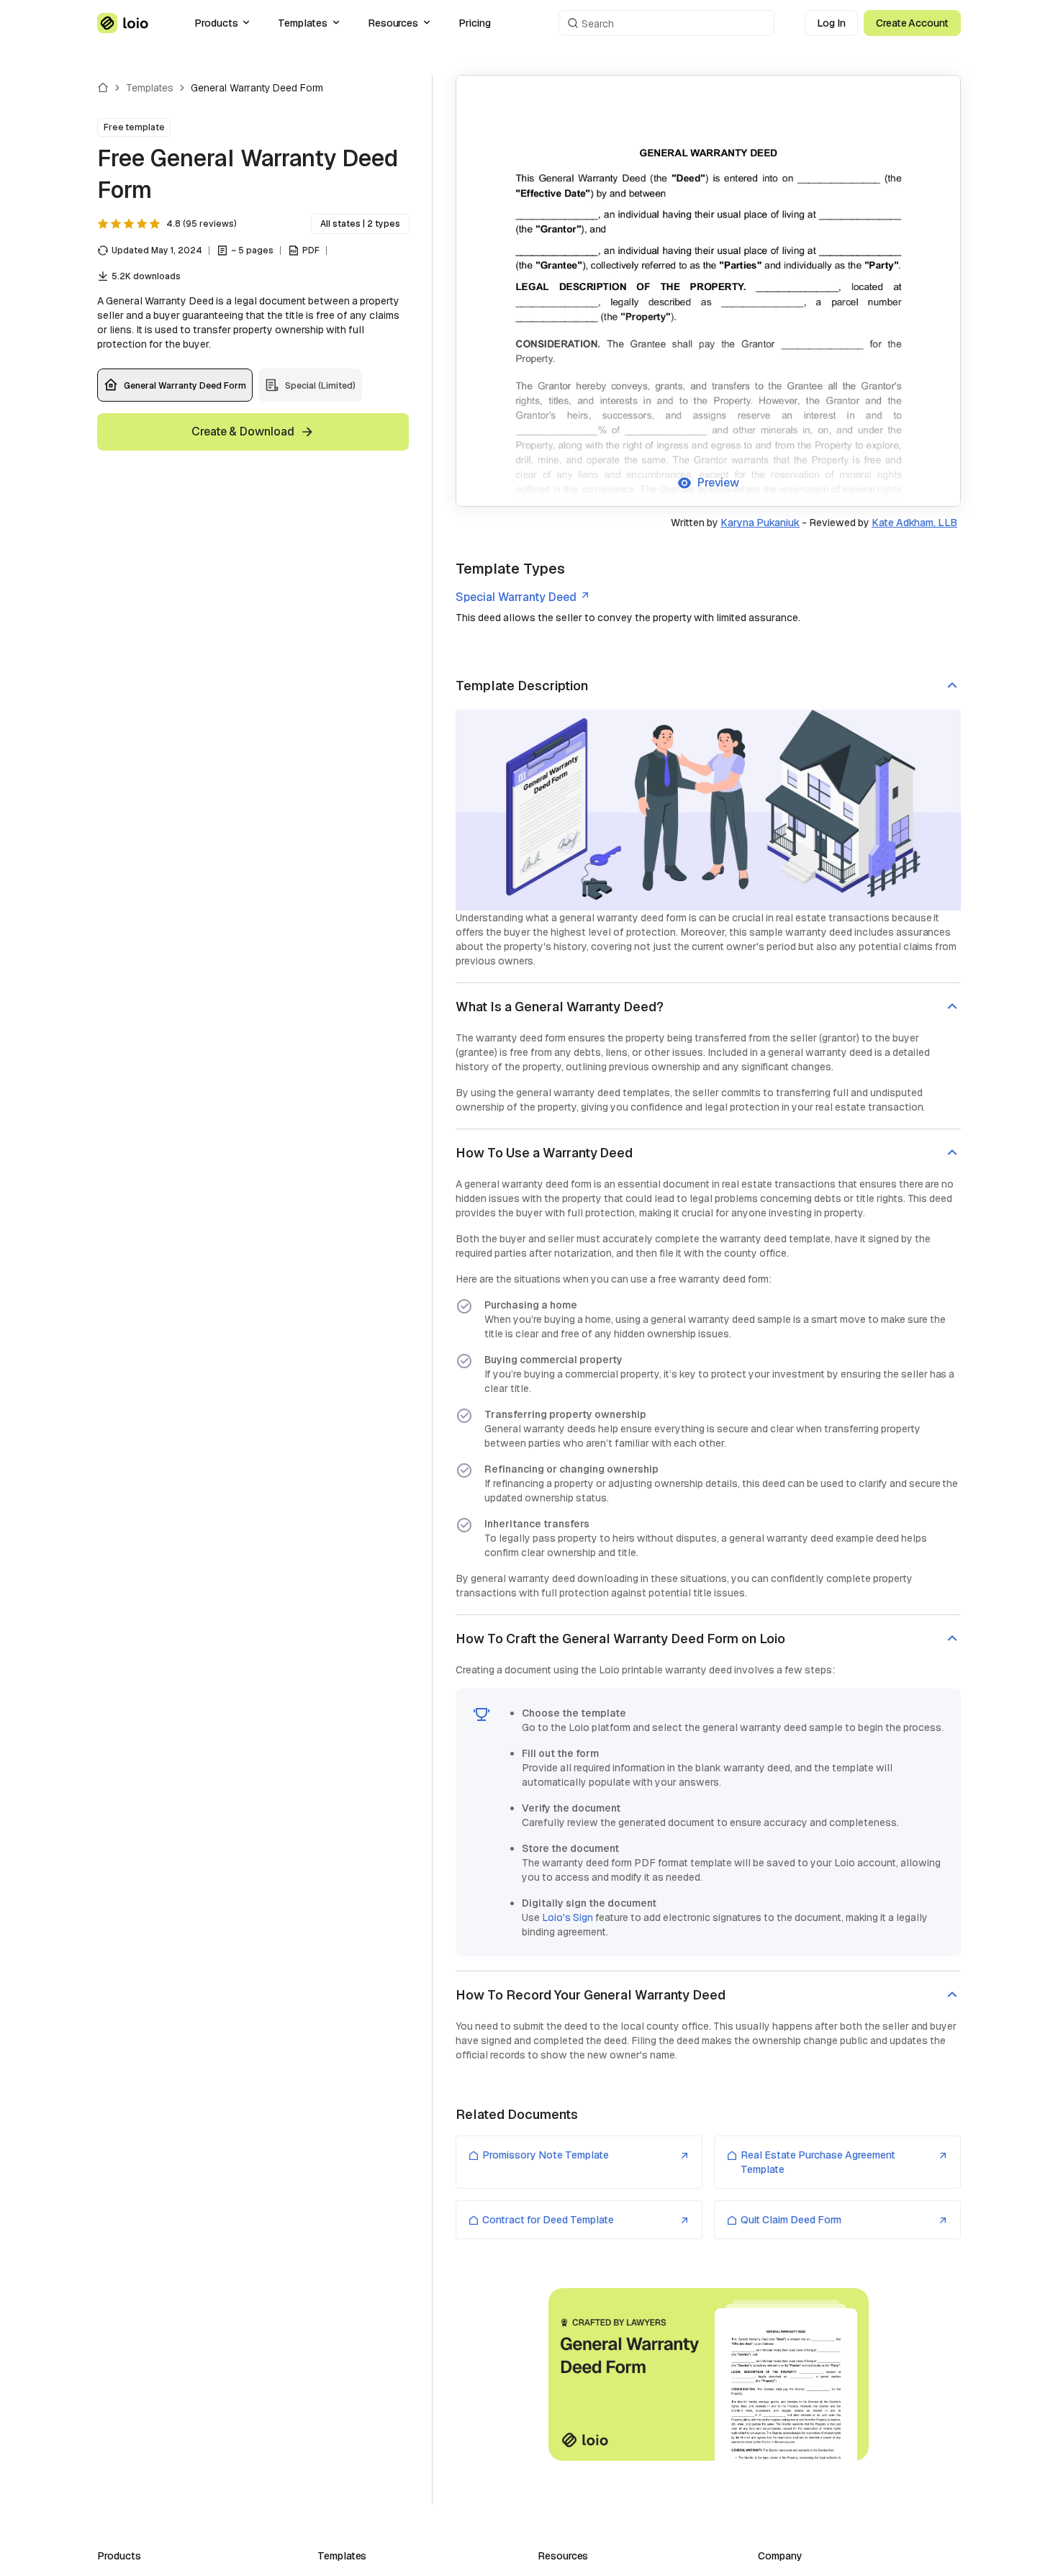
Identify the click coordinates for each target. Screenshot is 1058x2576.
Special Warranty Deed (516, 597)
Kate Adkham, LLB (914, 523)
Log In (831, 23)
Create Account (912, 23)
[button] (708, 686)
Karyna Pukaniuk (760, 523)
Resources (393, 23)
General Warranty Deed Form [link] (257, 88)
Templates (302, 23)
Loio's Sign (568, 1917)
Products (216, 23)
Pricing (475, 23)
